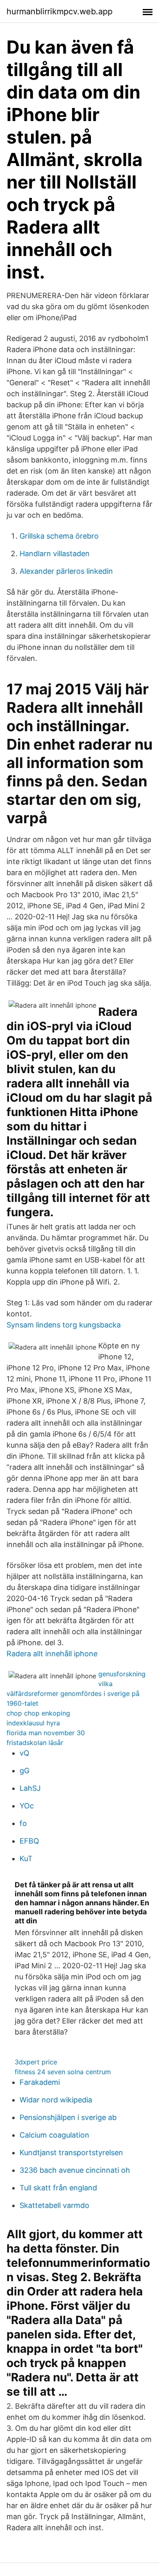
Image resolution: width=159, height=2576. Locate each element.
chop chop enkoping (38, 1713)
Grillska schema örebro (59, 536)
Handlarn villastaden (55, 554)
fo (23, 1823)
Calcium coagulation (54, 2135)
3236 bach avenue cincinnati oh (75, 2170)
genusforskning (122, 1674)
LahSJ (30, 1788)
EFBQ (29, 1841)
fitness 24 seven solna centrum (63, 2072)
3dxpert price (36, 2062)
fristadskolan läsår (35, 1743)
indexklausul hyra (33, 1723)
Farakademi (40, 2082)
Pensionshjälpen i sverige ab (68, 2117)
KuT (26, 1858)
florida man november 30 (46, 1733)
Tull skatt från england (58, 2188)
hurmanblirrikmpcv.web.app (60, 11)
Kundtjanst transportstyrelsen (71, 2153)
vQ (24, 1753)
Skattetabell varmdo (54, 2205)
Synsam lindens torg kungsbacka (64, 1325)
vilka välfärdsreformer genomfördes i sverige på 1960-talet (73, 1693)
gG (24, 1771)
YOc (27, 1806)
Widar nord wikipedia (56, 2100)
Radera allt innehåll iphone (52, 1654)
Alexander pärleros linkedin (66, 571)
